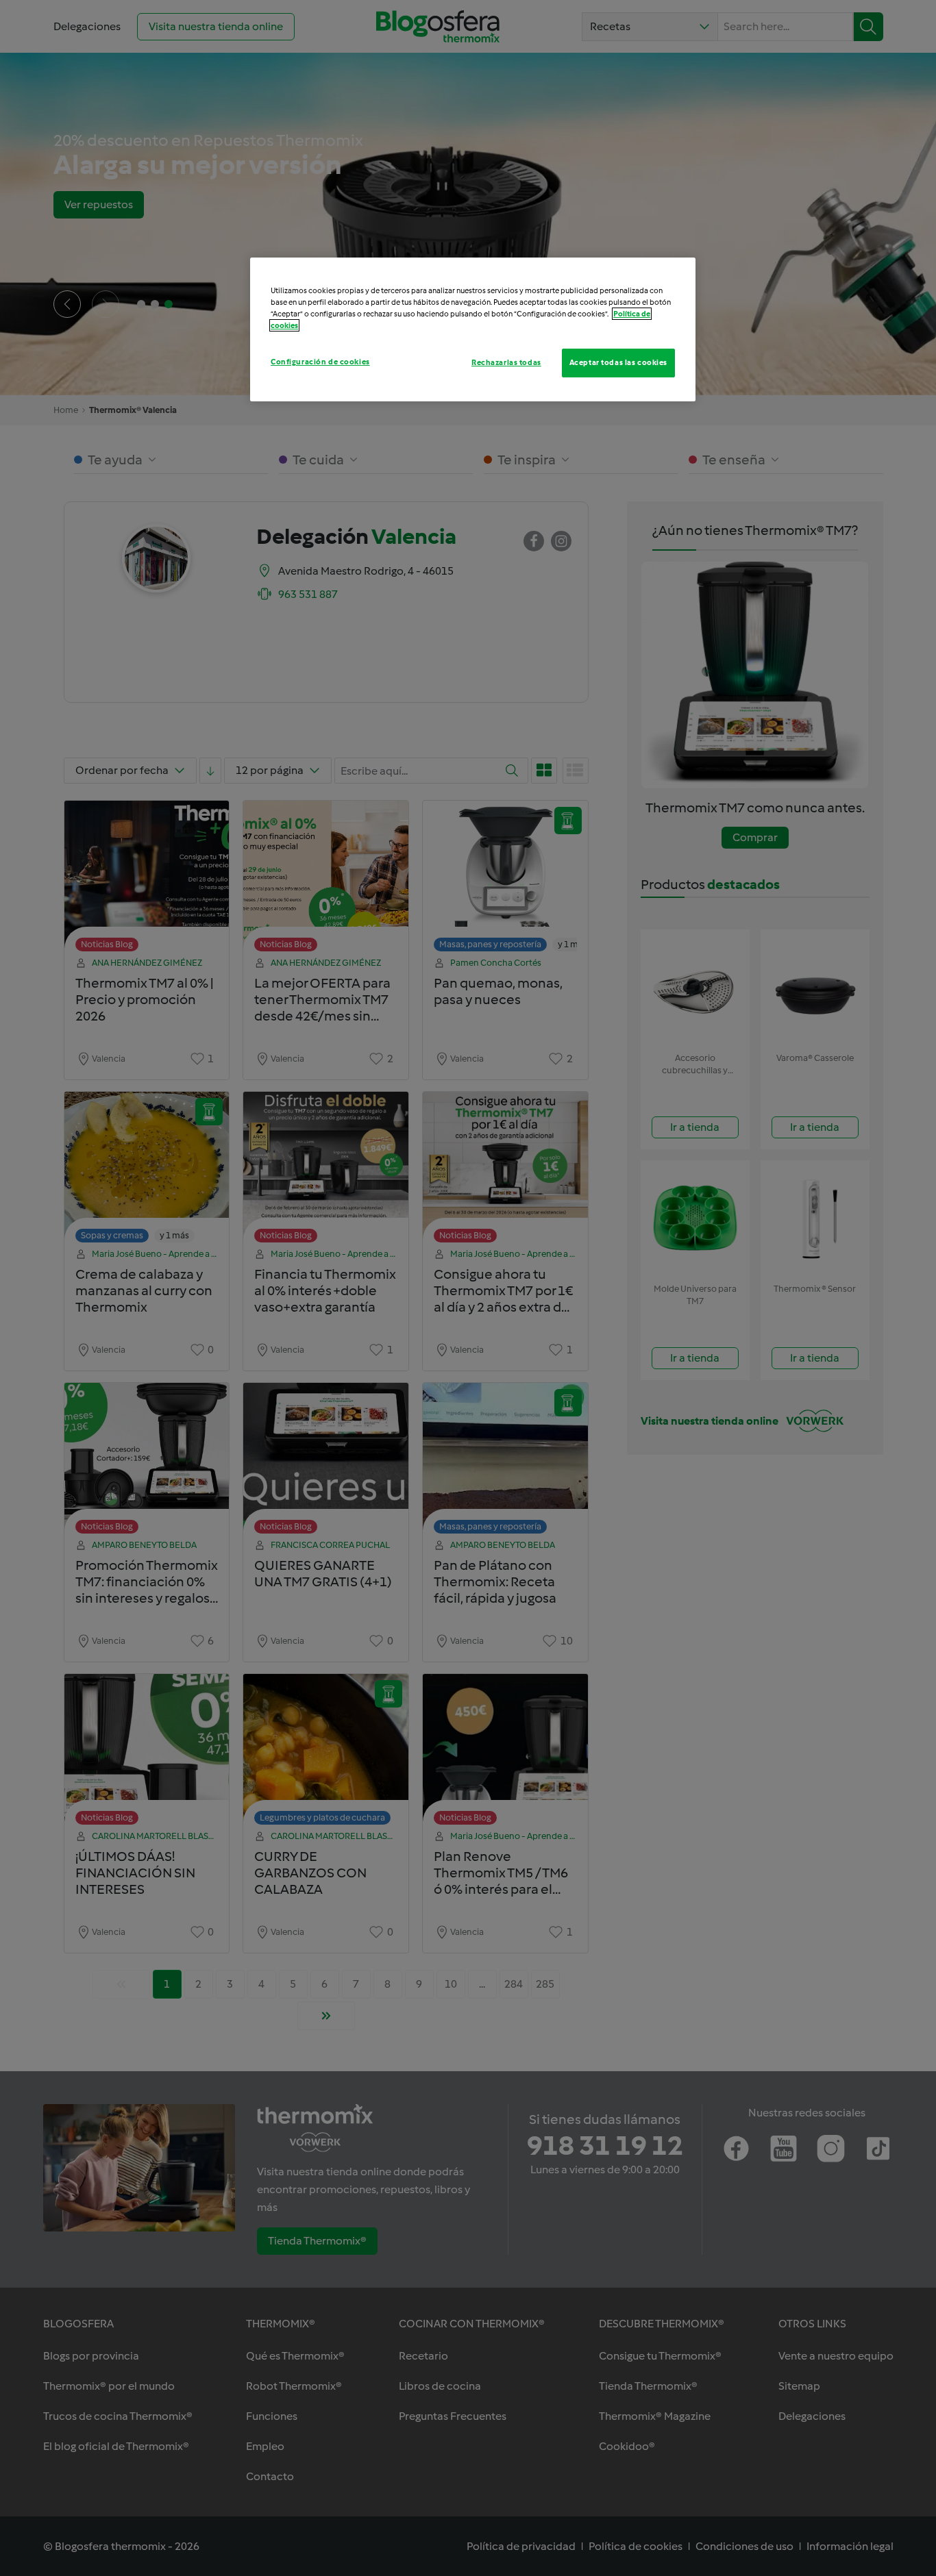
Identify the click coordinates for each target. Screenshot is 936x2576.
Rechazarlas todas (506, 362)
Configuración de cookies (320, 362)
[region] (473, 329)
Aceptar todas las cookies (618, 362)
